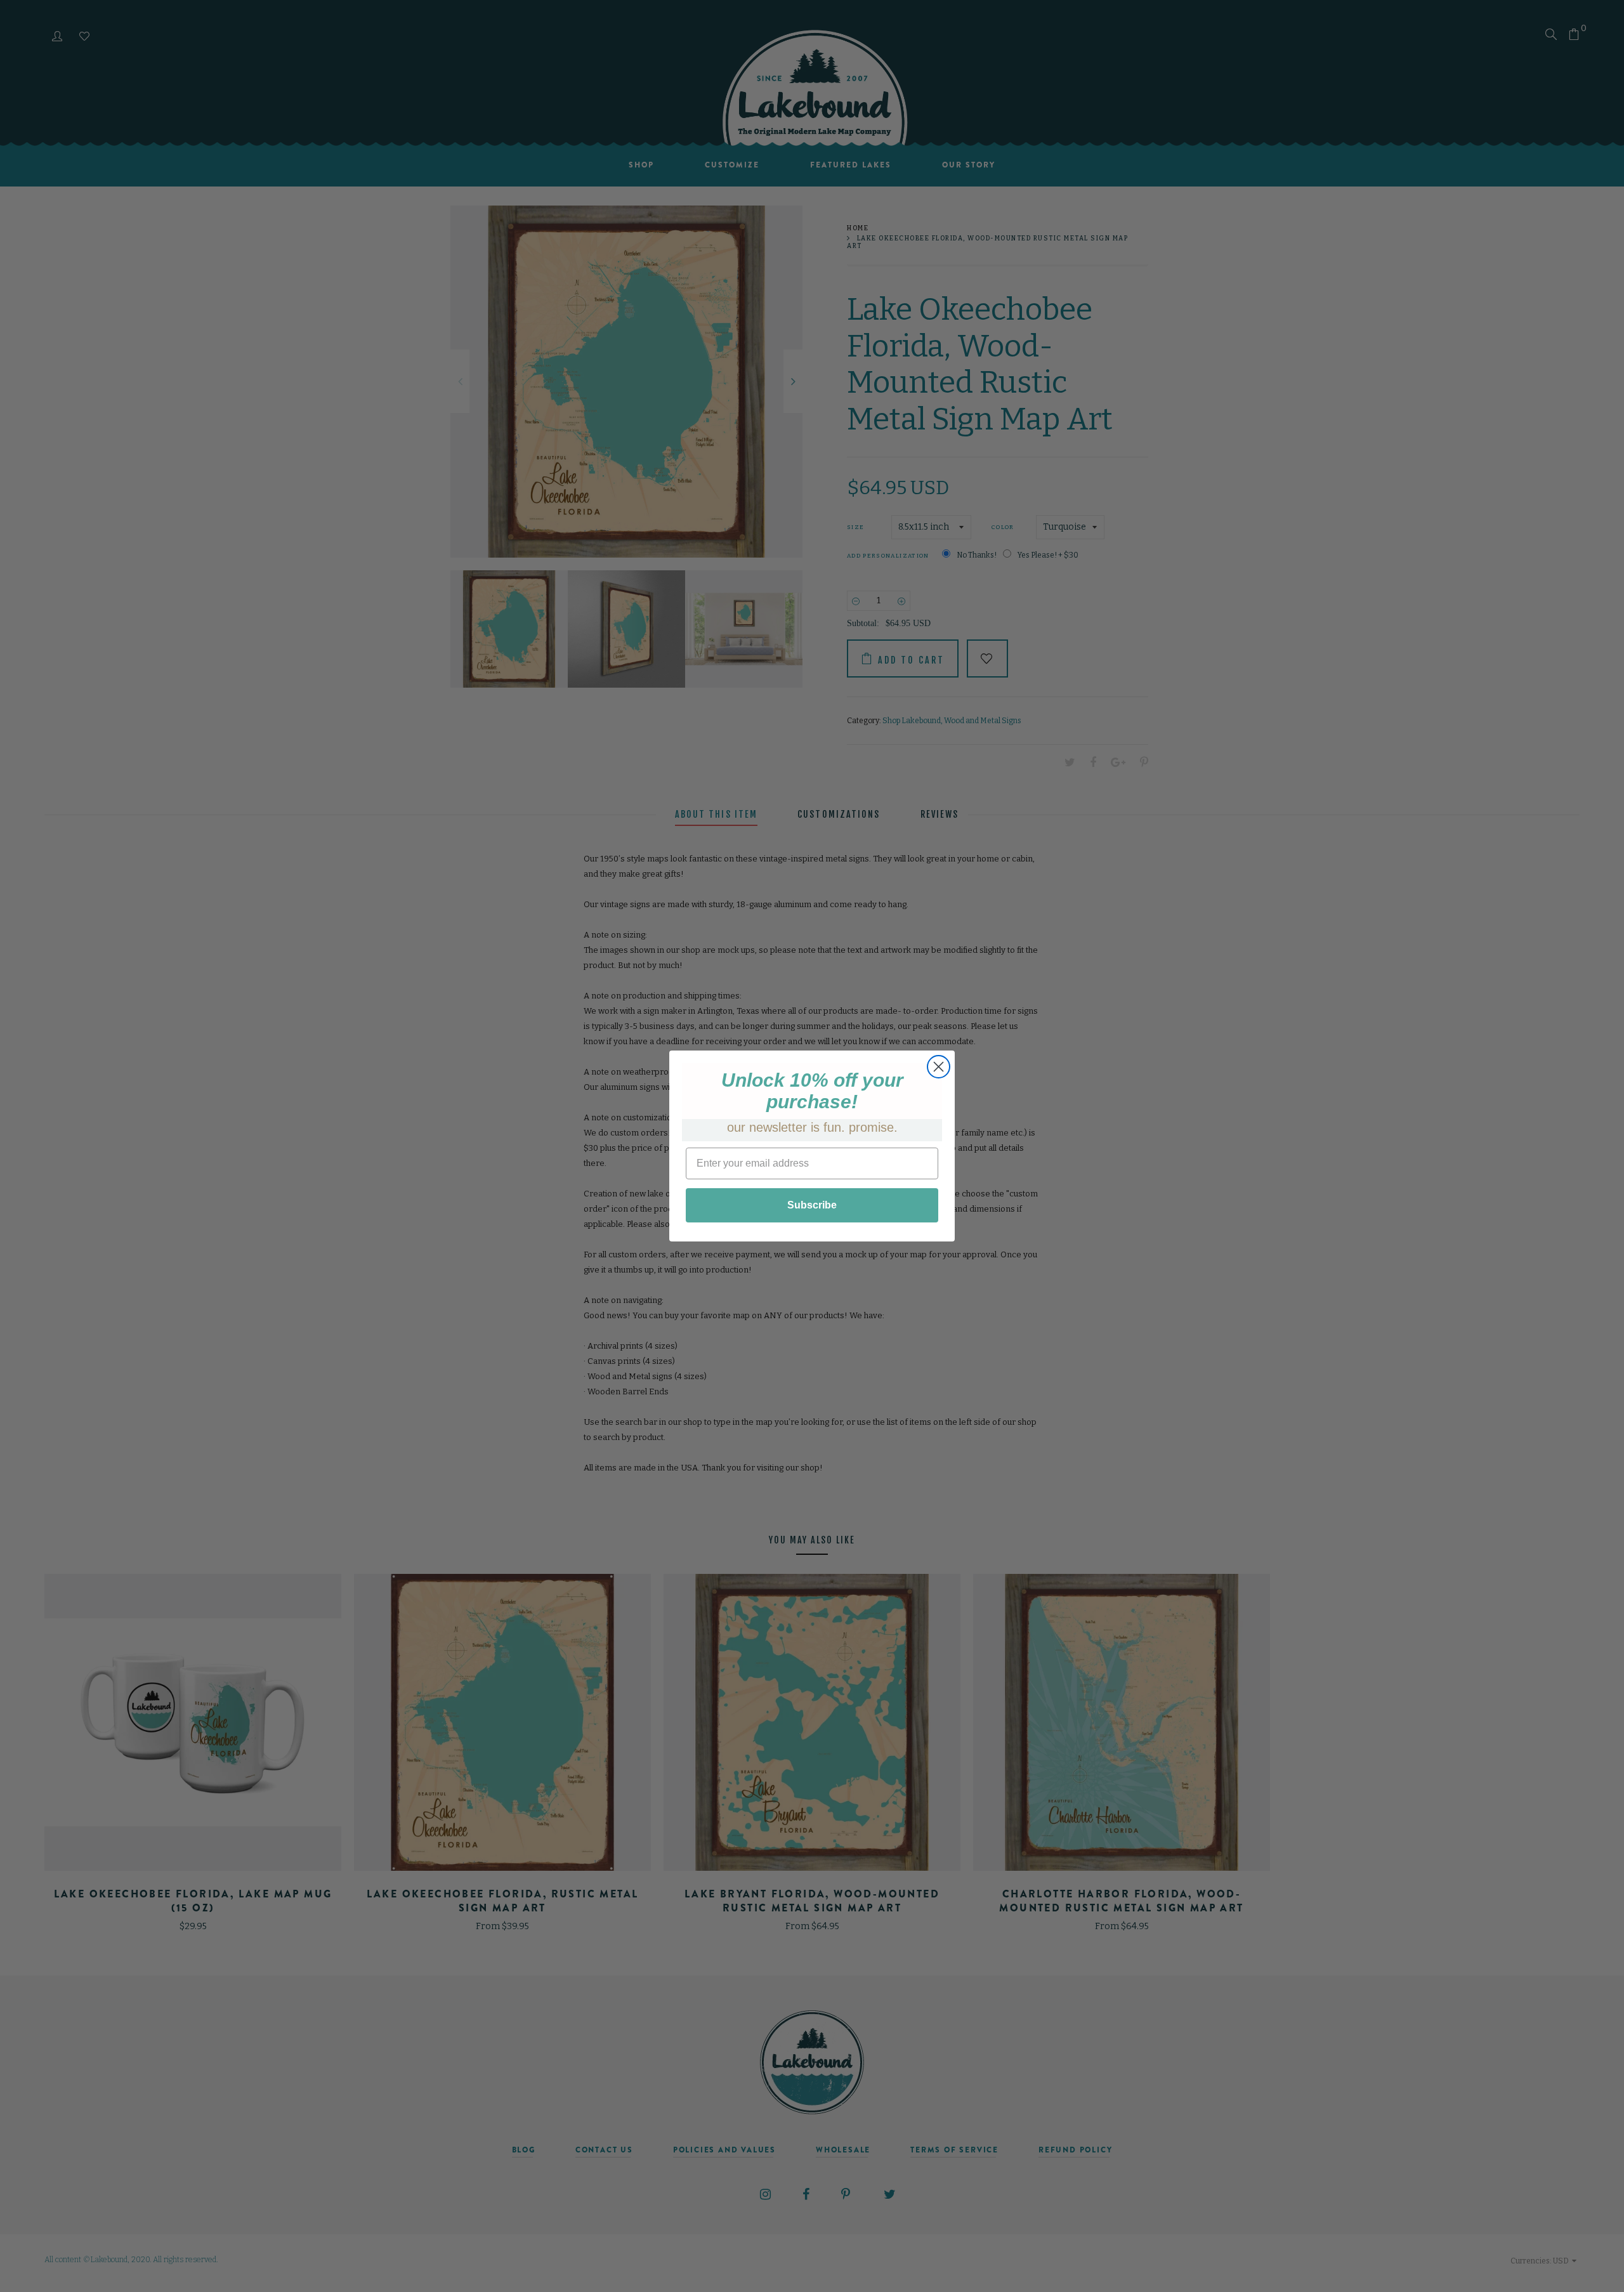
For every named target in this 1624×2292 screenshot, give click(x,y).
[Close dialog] (939, 1067)
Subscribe (812, 1205)
